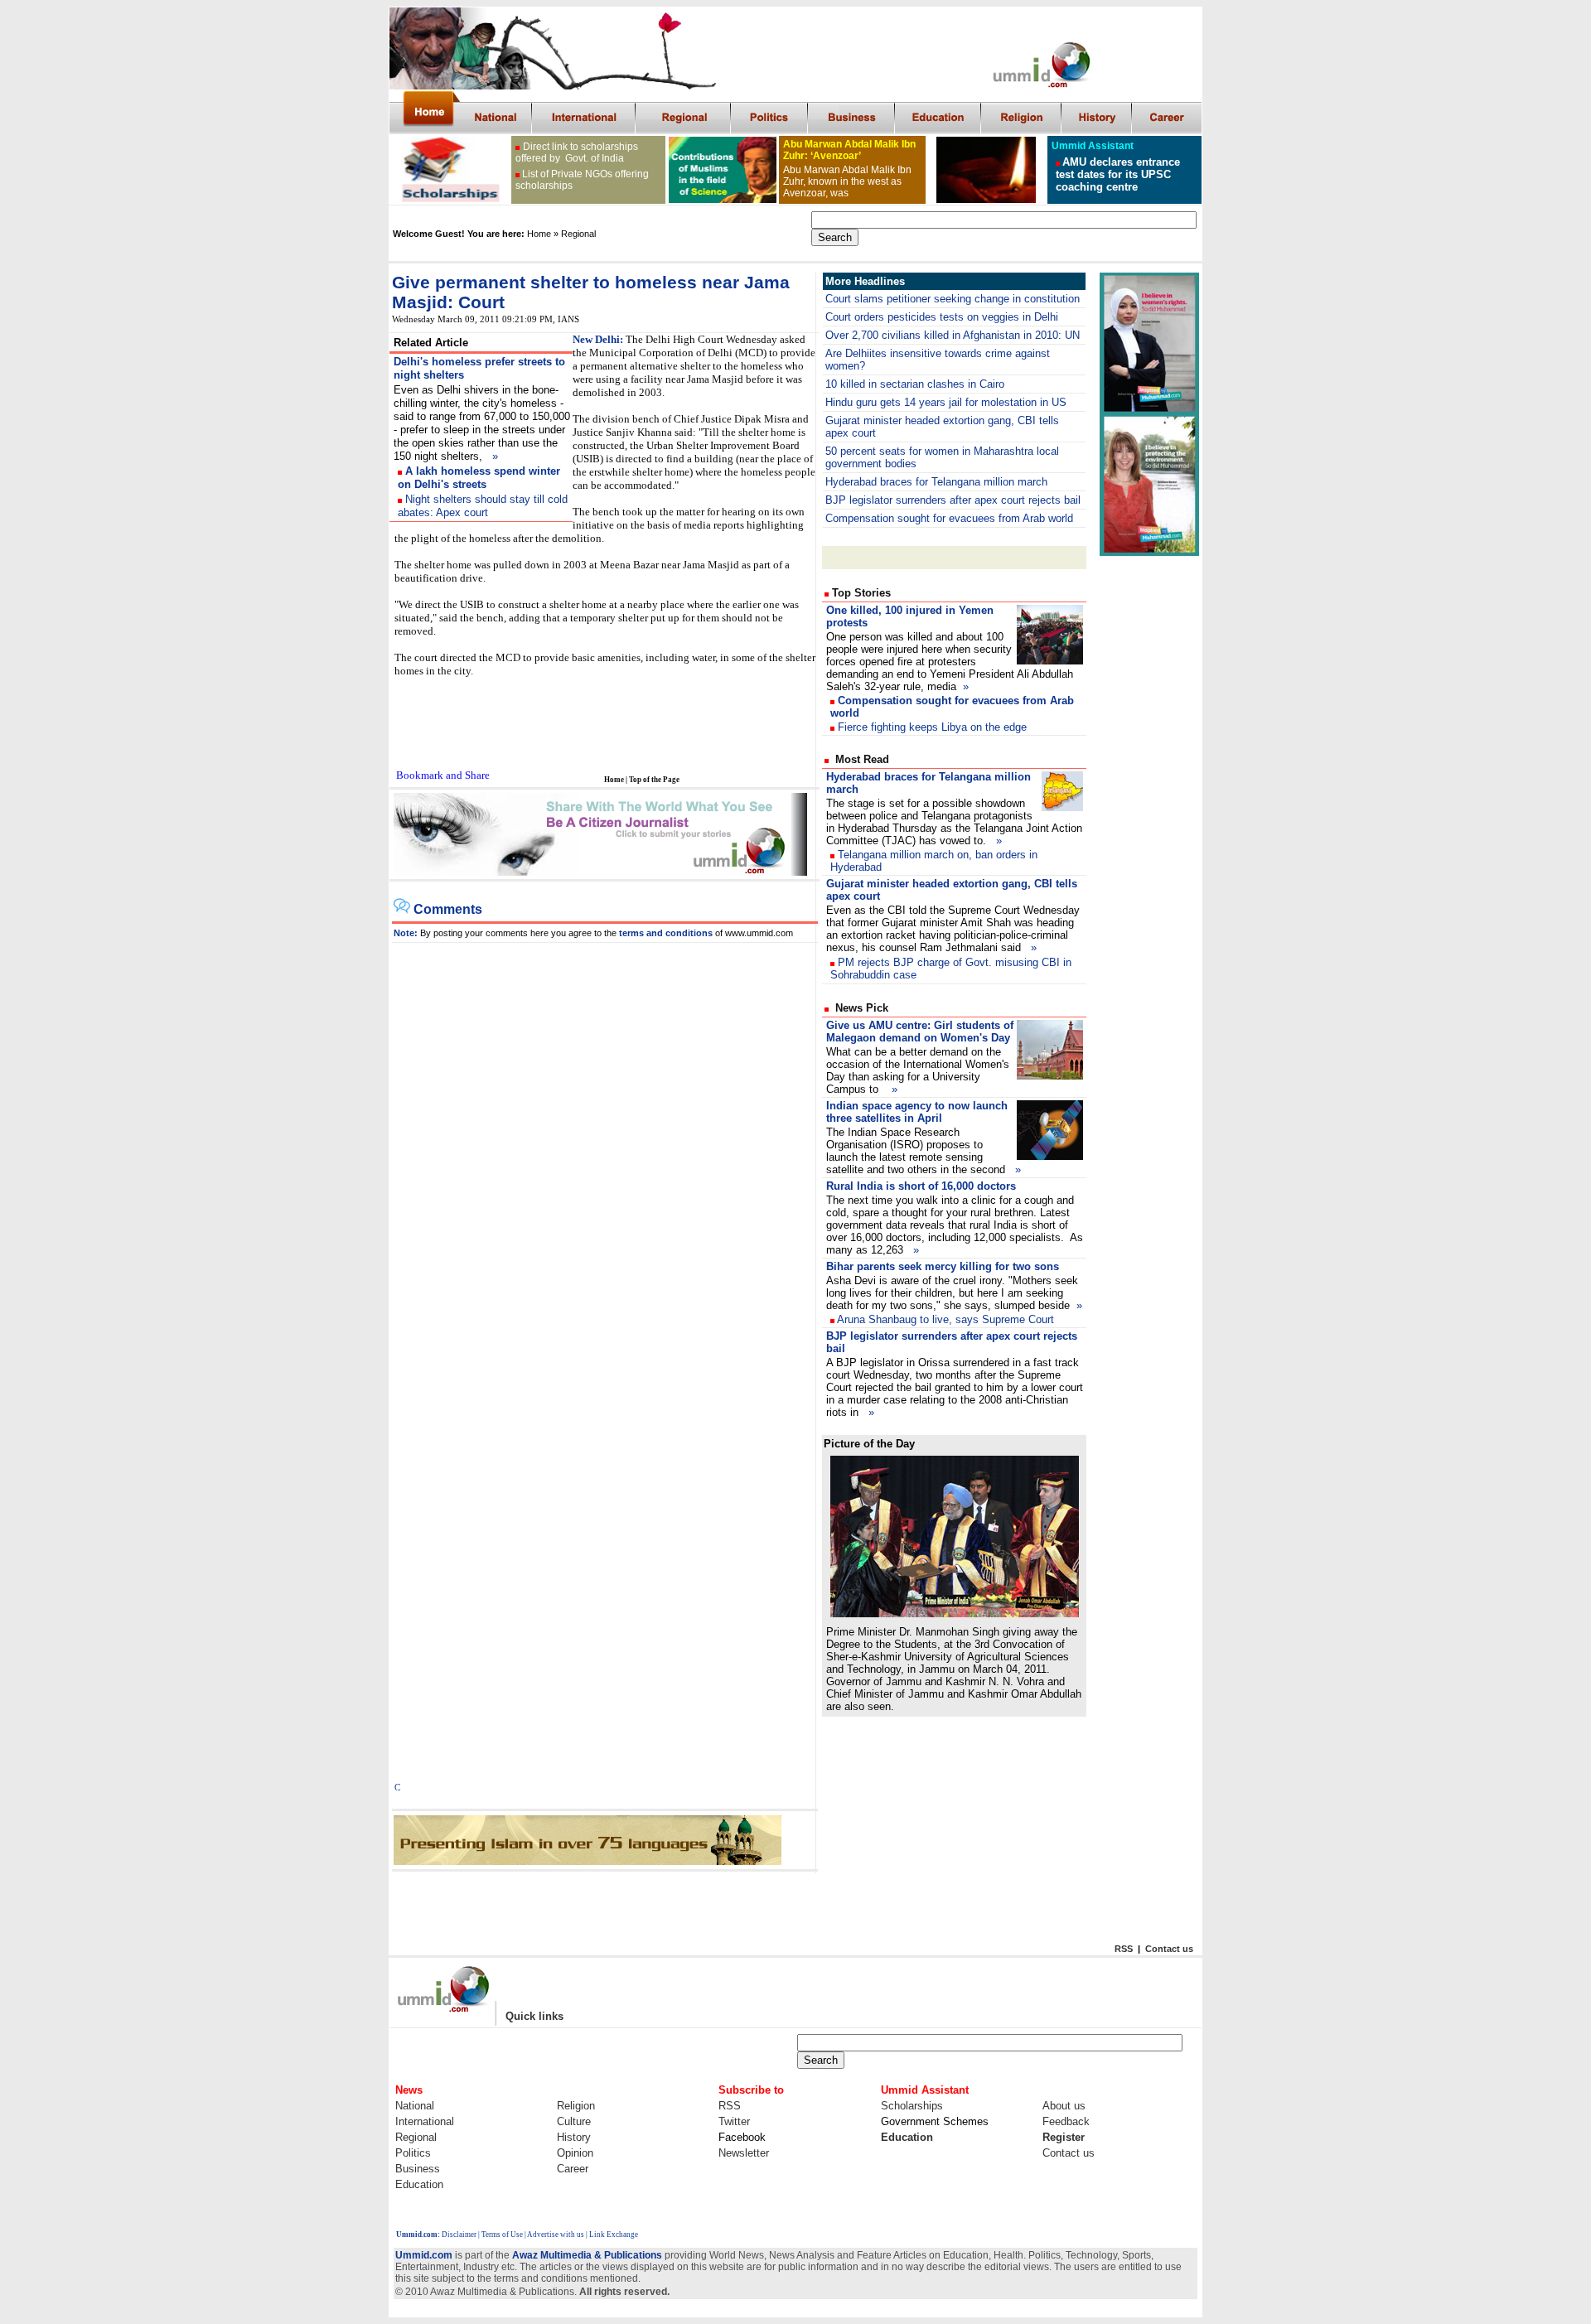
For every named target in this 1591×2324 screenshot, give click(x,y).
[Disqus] (605, 1150)
